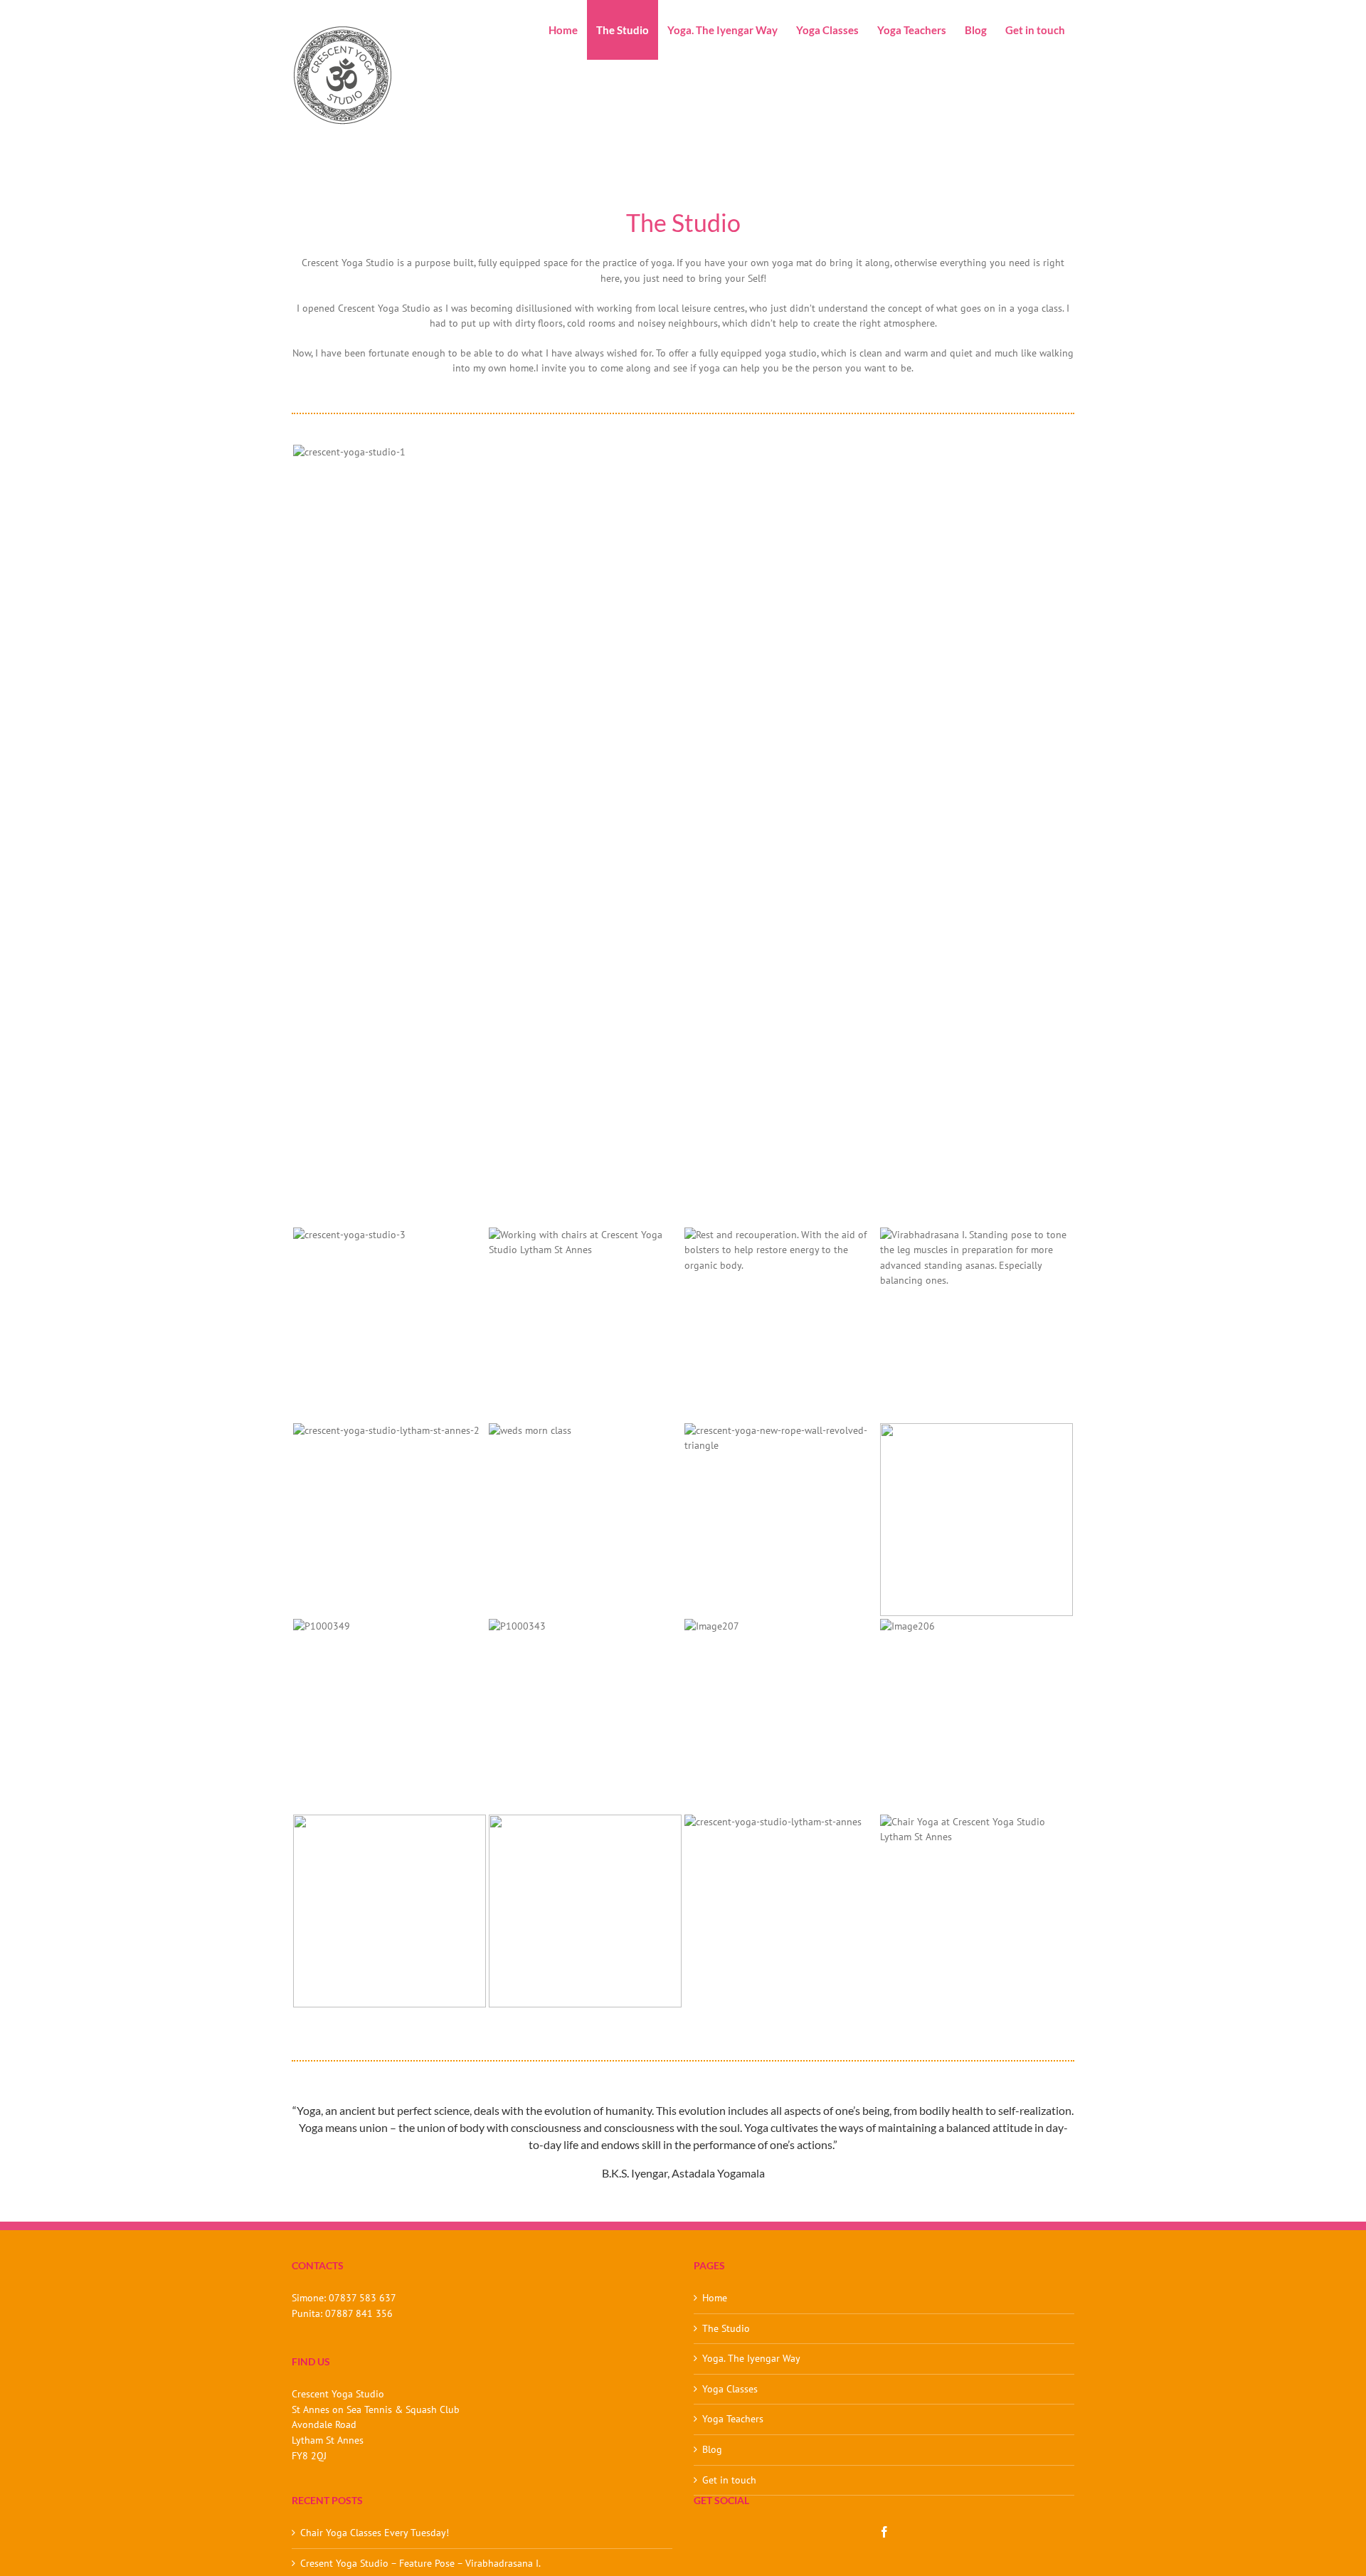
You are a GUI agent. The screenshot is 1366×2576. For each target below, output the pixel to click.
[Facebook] (884, 2532)
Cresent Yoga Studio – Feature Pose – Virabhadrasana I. (420, 2563)
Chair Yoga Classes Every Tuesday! (375, 2533)
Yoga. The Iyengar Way (751, 2358)
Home (715, 2298)
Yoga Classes (730, 2389)
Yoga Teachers (733, 2419)
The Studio (726, 2328)
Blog (712, 2449)
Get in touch (729, 2480)
